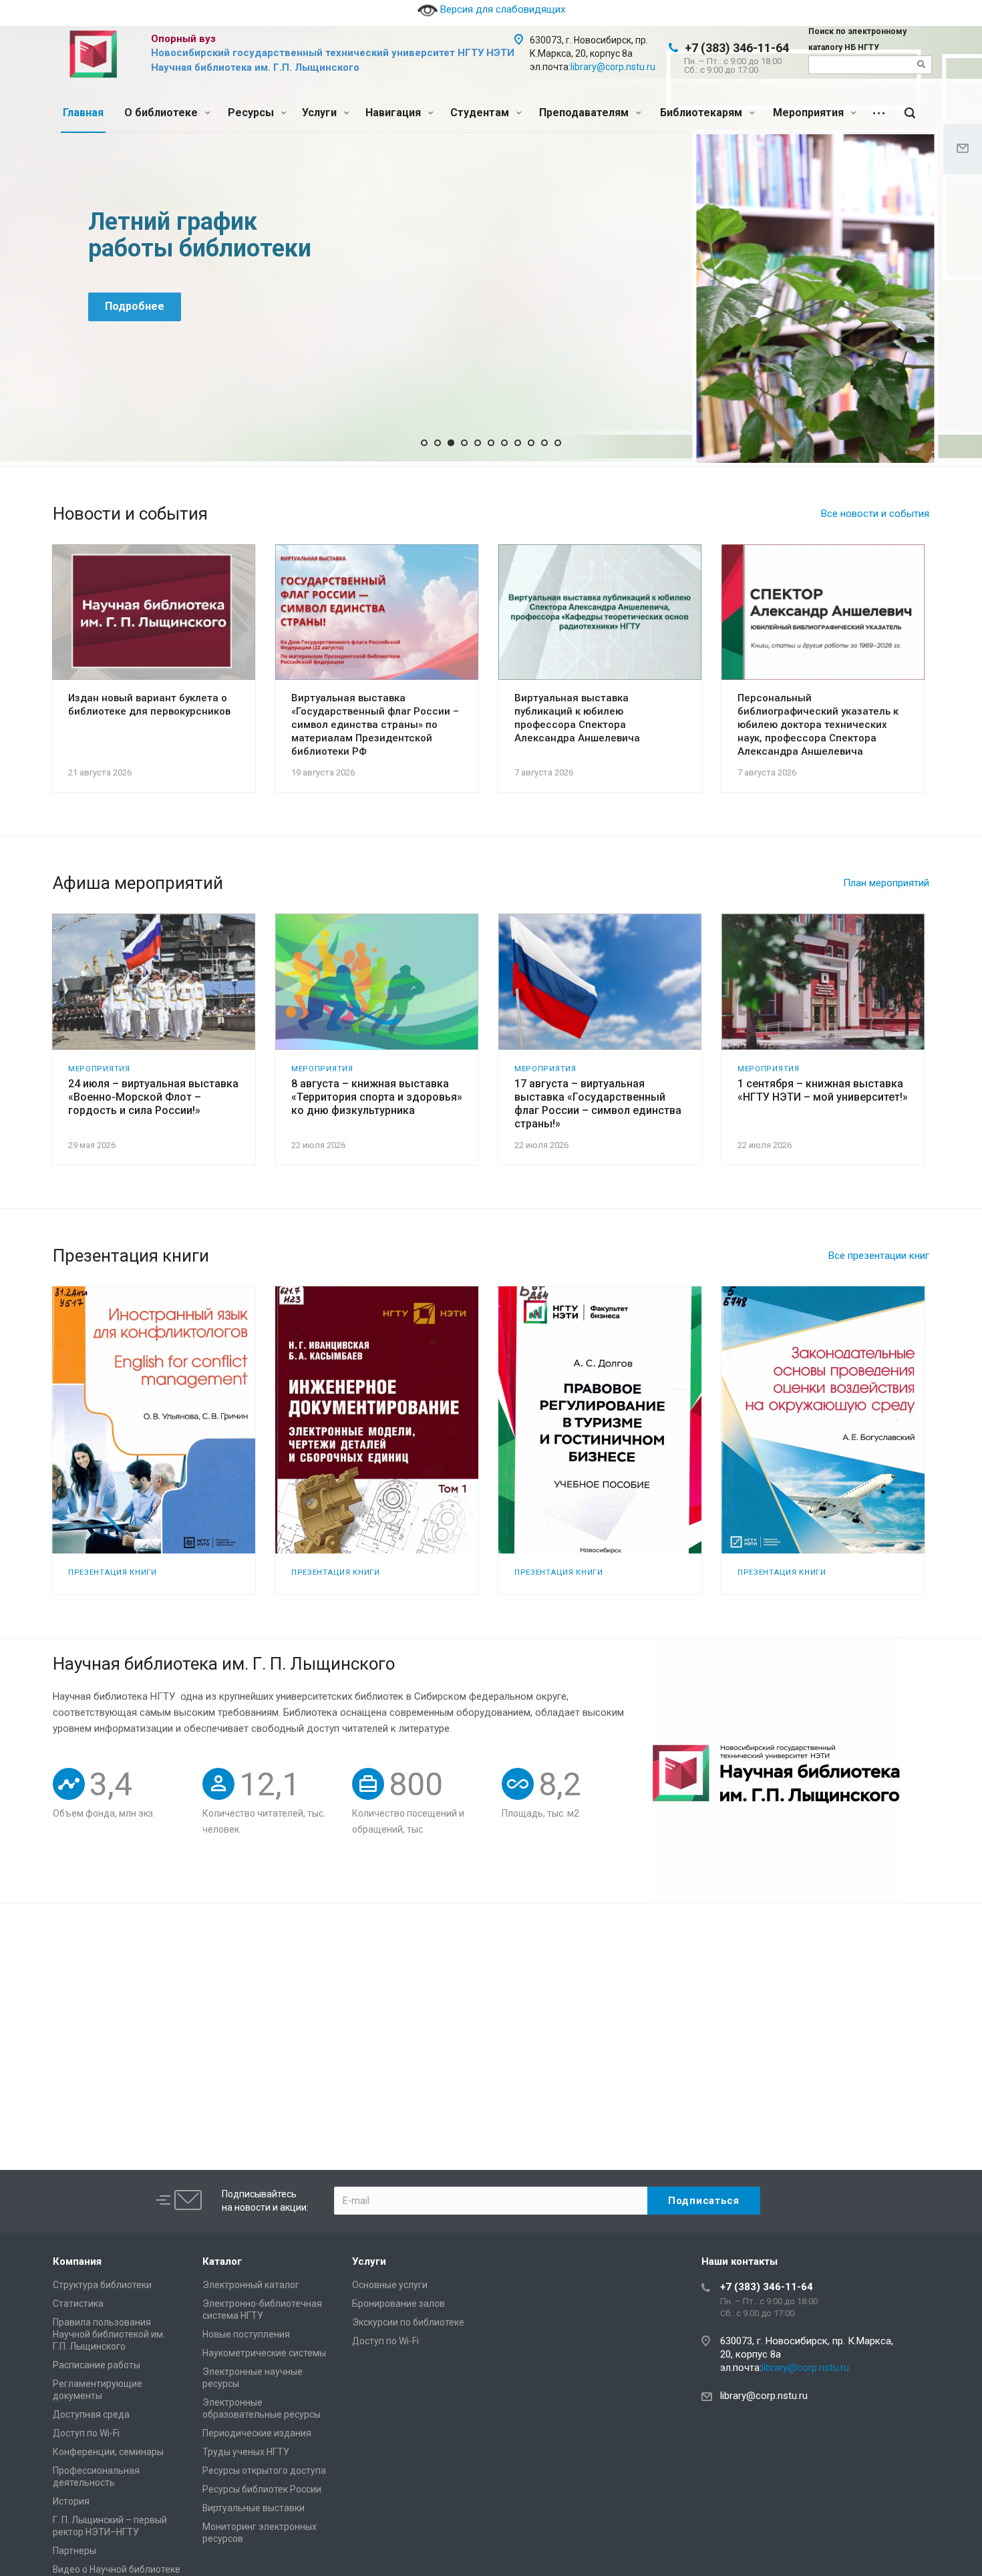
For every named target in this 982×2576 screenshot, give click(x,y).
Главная (83, 113)
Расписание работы (97, 2365)
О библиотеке (162, 113)
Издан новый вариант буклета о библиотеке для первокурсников (149, 705)
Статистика (78, 2304)
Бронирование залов (398, 2304)
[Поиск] (910, 113)
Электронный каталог (251, 2285)
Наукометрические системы (264, 2353)
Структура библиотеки (102, 2285)
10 (544, 443)
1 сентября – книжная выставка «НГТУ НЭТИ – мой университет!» (823, 1090)
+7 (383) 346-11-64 (737, 48)
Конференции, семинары (108, 2452)
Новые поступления (246, 2334)
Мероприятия (810, 113)
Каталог (222, 2261)
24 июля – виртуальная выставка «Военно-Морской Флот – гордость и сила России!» (153, 1097)
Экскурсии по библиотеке (408, 2322)
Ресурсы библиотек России (262, 2489)
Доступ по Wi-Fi (86, 2433)
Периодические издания (257, 2433)
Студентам (481, 113)
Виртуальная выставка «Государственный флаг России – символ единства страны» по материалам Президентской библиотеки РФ (375, 725)
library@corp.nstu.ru (613, 67)
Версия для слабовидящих (501, 9)
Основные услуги (390, 2285)
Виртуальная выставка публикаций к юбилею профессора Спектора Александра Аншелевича (577, 718)
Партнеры (74, 2551)
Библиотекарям (702, 113)
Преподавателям (585, 113)
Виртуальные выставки (254, 2508)
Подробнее (135, 306)
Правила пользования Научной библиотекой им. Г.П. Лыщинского (109, 2334)
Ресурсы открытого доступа (264, 2470)
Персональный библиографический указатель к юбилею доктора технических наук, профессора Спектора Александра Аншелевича (818, 725)
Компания (77, 2261)
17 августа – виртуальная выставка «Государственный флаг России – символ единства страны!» (598, 1104)
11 (558, 443)
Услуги (321, 113)
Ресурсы (252, 113)
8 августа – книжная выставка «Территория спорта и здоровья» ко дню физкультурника (377, 1097)
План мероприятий (886, 883)
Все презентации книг (879, 1256)
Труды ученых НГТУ (246, 2452)
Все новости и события (875, 514)
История (71, 2501)
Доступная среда (91, 2414)
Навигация (394, 113)
